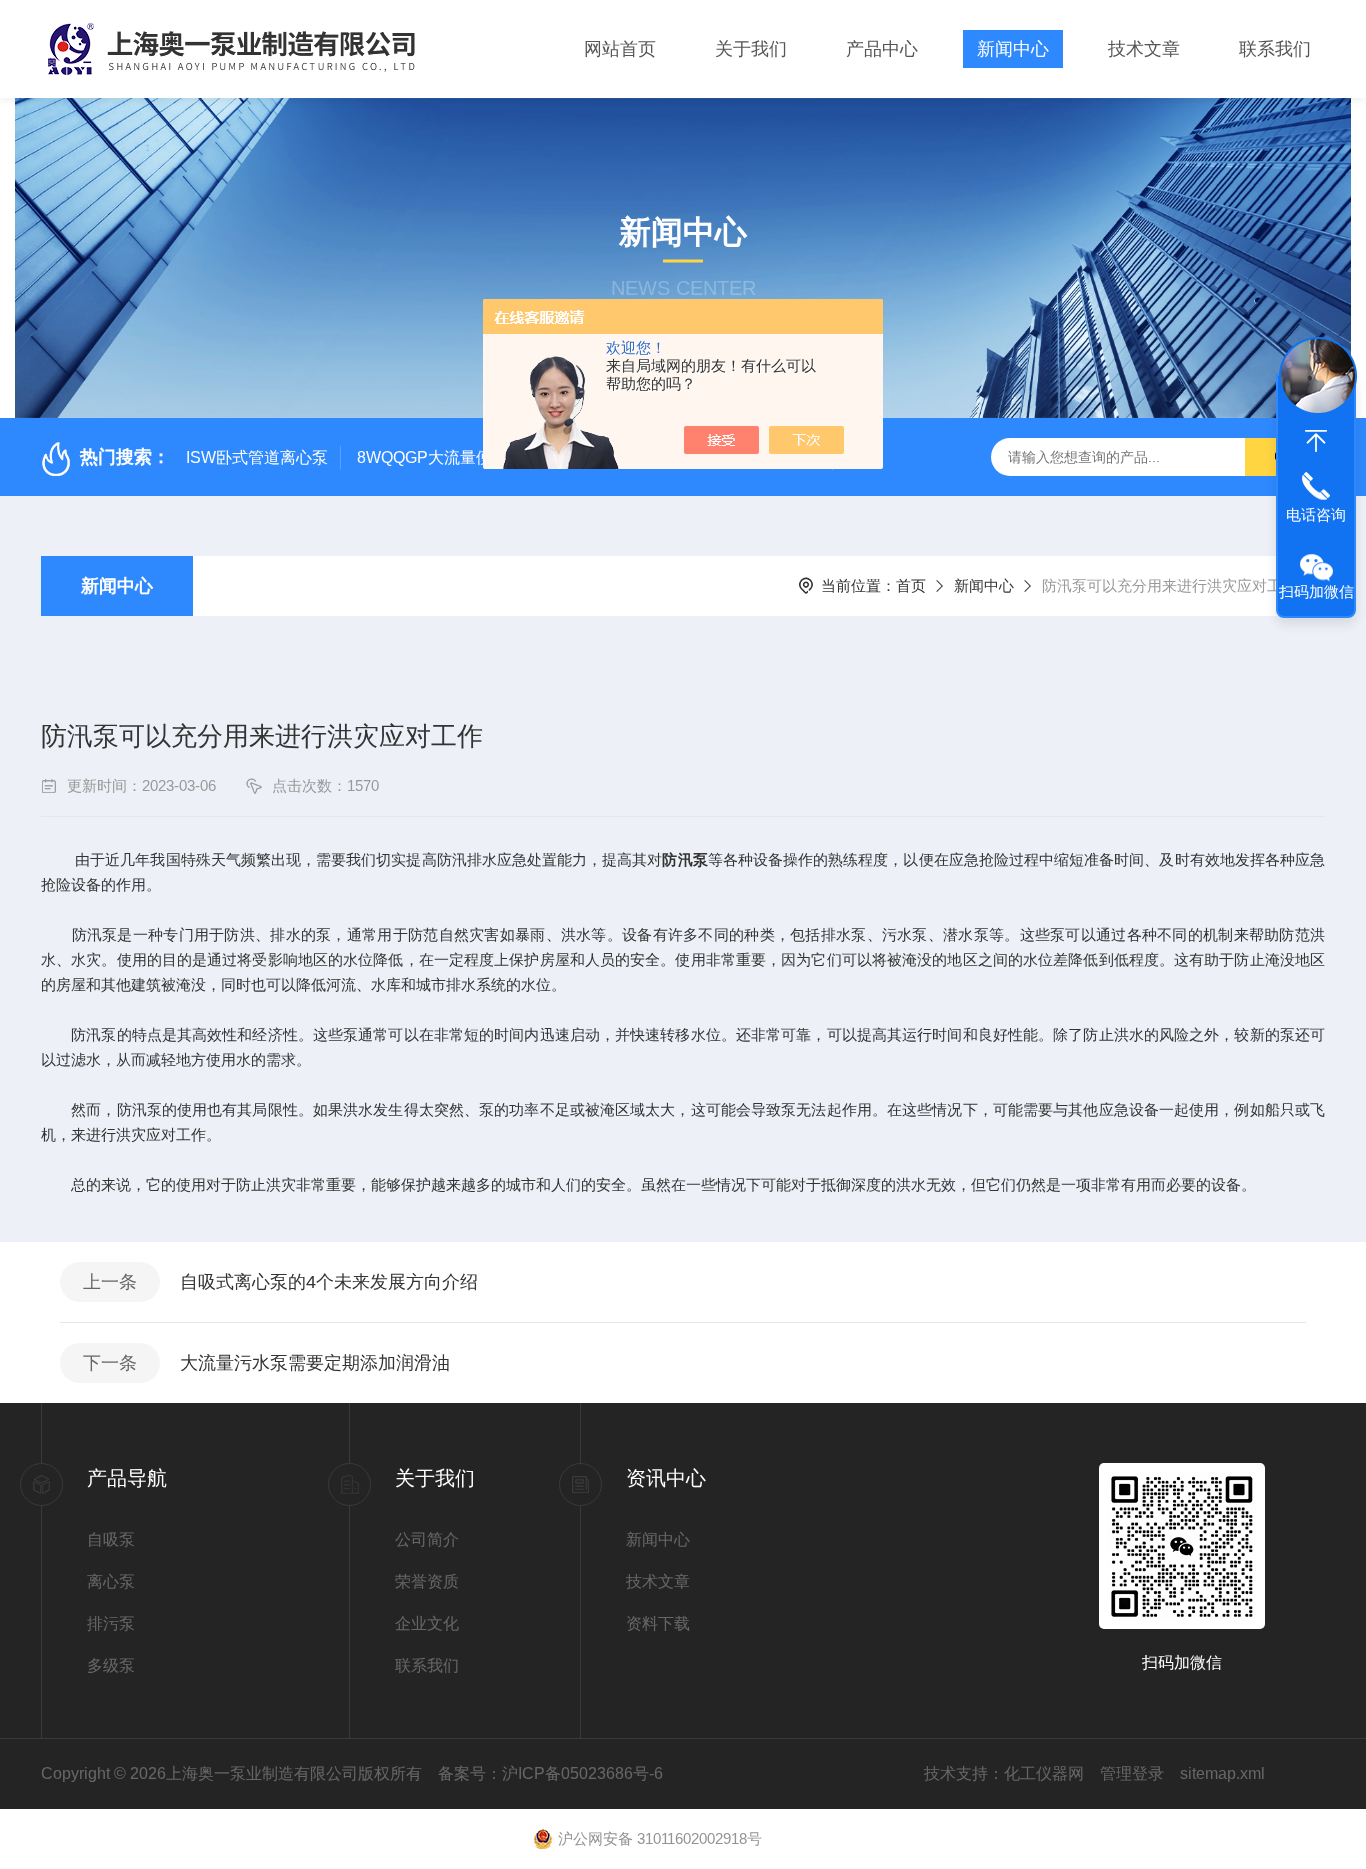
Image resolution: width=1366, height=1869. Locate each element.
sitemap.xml (1222, 1773)
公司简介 (427, 1539)
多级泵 (111, 1665)
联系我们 (1275, 49)
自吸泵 (111, 1539)
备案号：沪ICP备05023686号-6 (550, 1773)
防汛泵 (684, 859)
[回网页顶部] (1316, 441)
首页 (911, 585)
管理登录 (1132, 1773)
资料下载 (658, 1623)
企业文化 (427, 1623)
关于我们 (751, 49)
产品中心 (882, 49)
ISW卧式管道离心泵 (257, 457)
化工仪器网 (1044, 1773)
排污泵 (111, 1623)
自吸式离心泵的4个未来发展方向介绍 (329, 1282)
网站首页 (620, 49)
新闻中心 (1013, 49)
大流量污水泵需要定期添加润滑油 (315, 1363)
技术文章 (1144, 49)
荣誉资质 (427, 1581)
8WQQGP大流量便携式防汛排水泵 (480, 457)
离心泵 (111, 1581)
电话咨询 (1316, 514)
